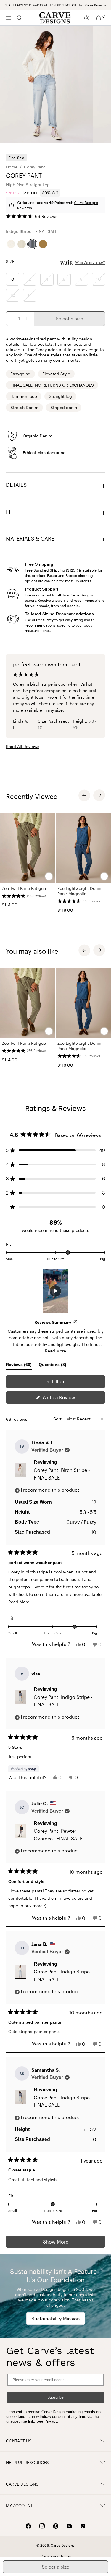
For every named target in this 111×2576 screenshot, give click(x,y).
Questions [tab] (53, 1366)
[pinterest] (56, 2526)
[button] (32, 216)
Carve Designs (22, 2484)
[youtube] (69, 2526)
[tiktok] (83, 2526)
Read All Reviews (23, 746)
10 (99, 279)
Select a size (69, 318)
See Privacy (47, 2421)
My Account (19, 2506)
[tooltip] (75, 1322)
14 (30, 295)
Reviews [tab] (19, 1366)
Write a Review (68, 1399)
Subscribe (55, 2397)
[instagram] (42, 2526)
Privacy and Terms (56, 2556)
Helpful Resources (27, 2462)
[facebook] (28, 2526)
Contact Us (19, 2441)
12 (13, 295)
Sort (58, 1419)
